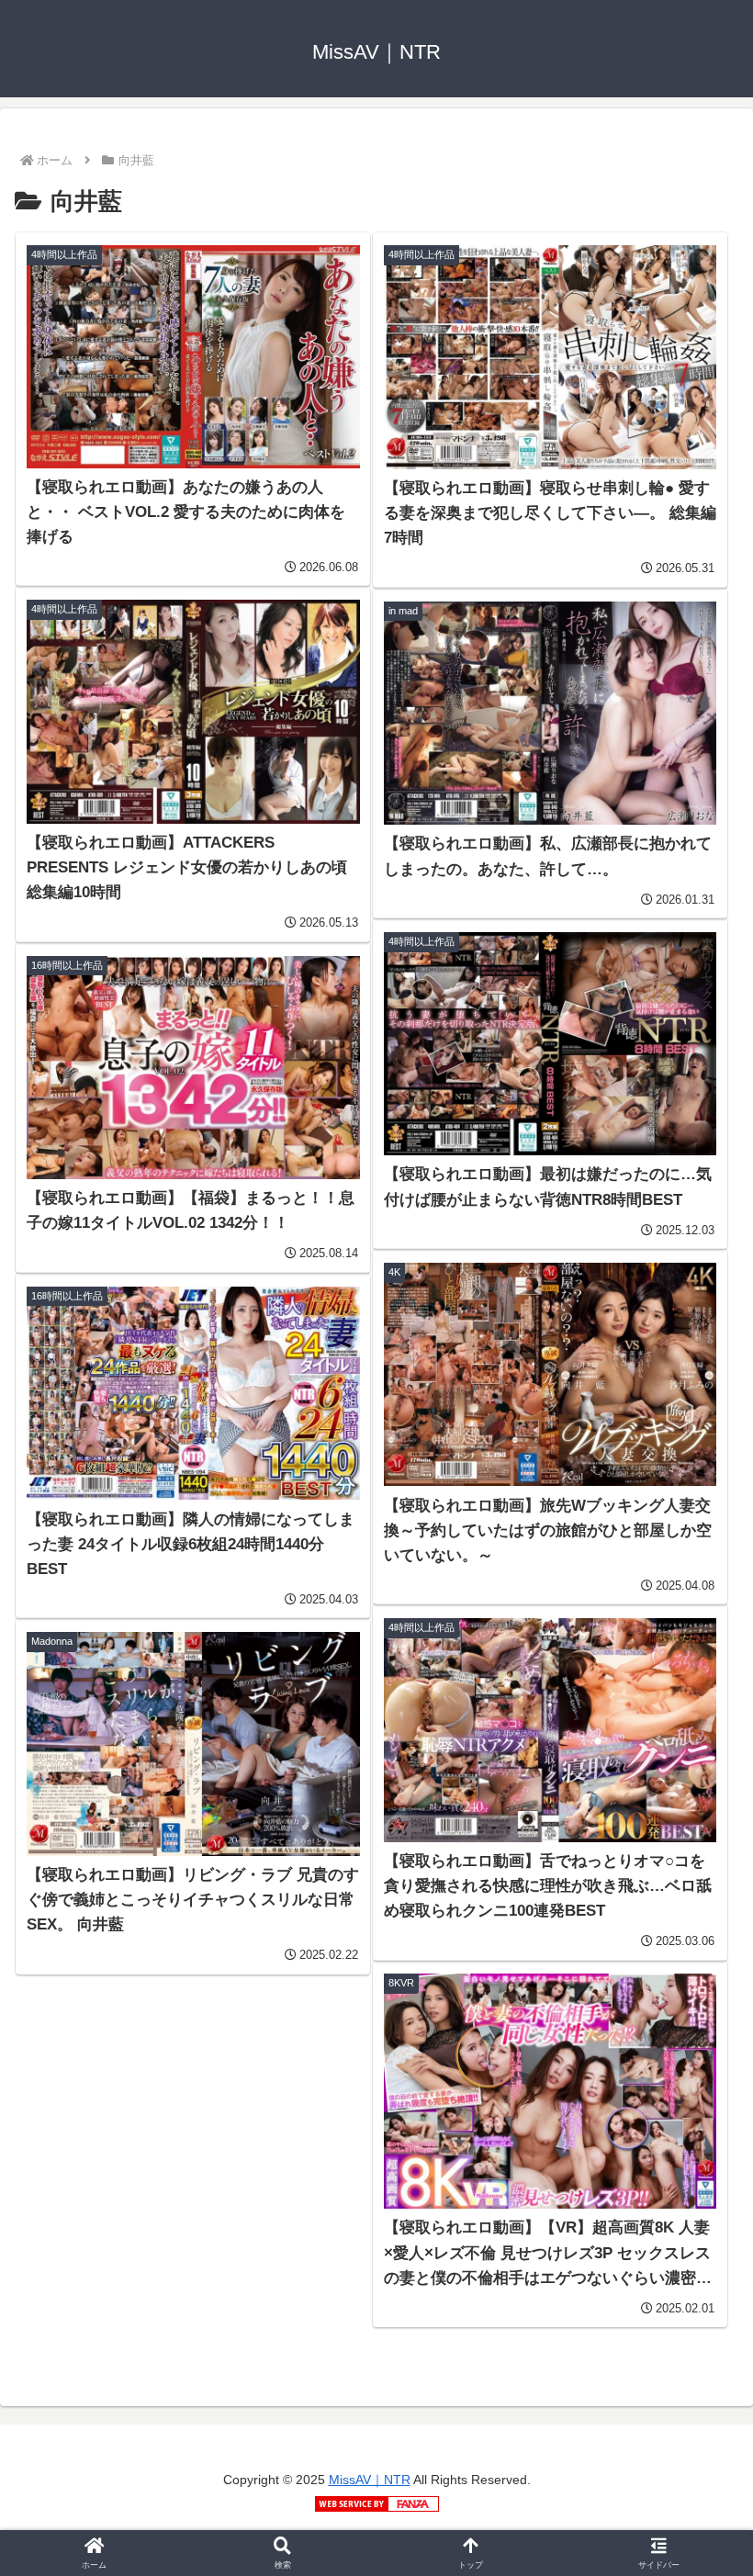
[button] (696, 2388)
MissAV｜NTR (370, 2480)
